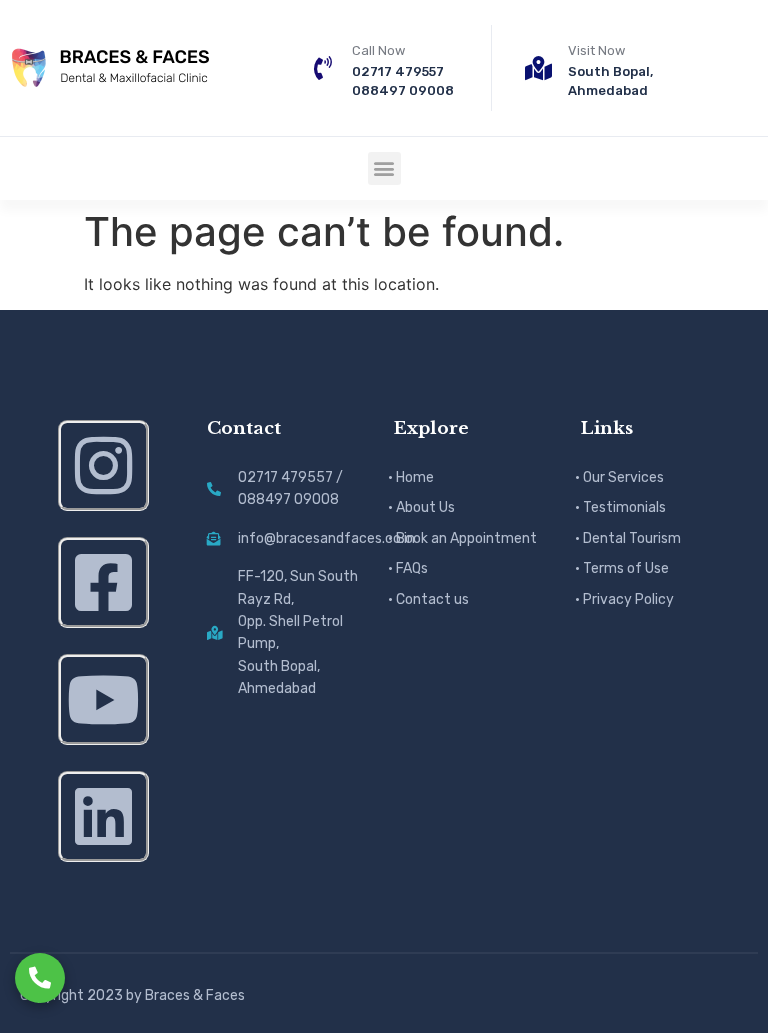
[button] (384, 168)
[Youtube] (103, 699)
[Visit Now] (539, 68)
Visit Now (596, 50)
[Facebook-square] (103, 582)
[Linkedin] (103, 816)
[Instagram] (103, 465)
